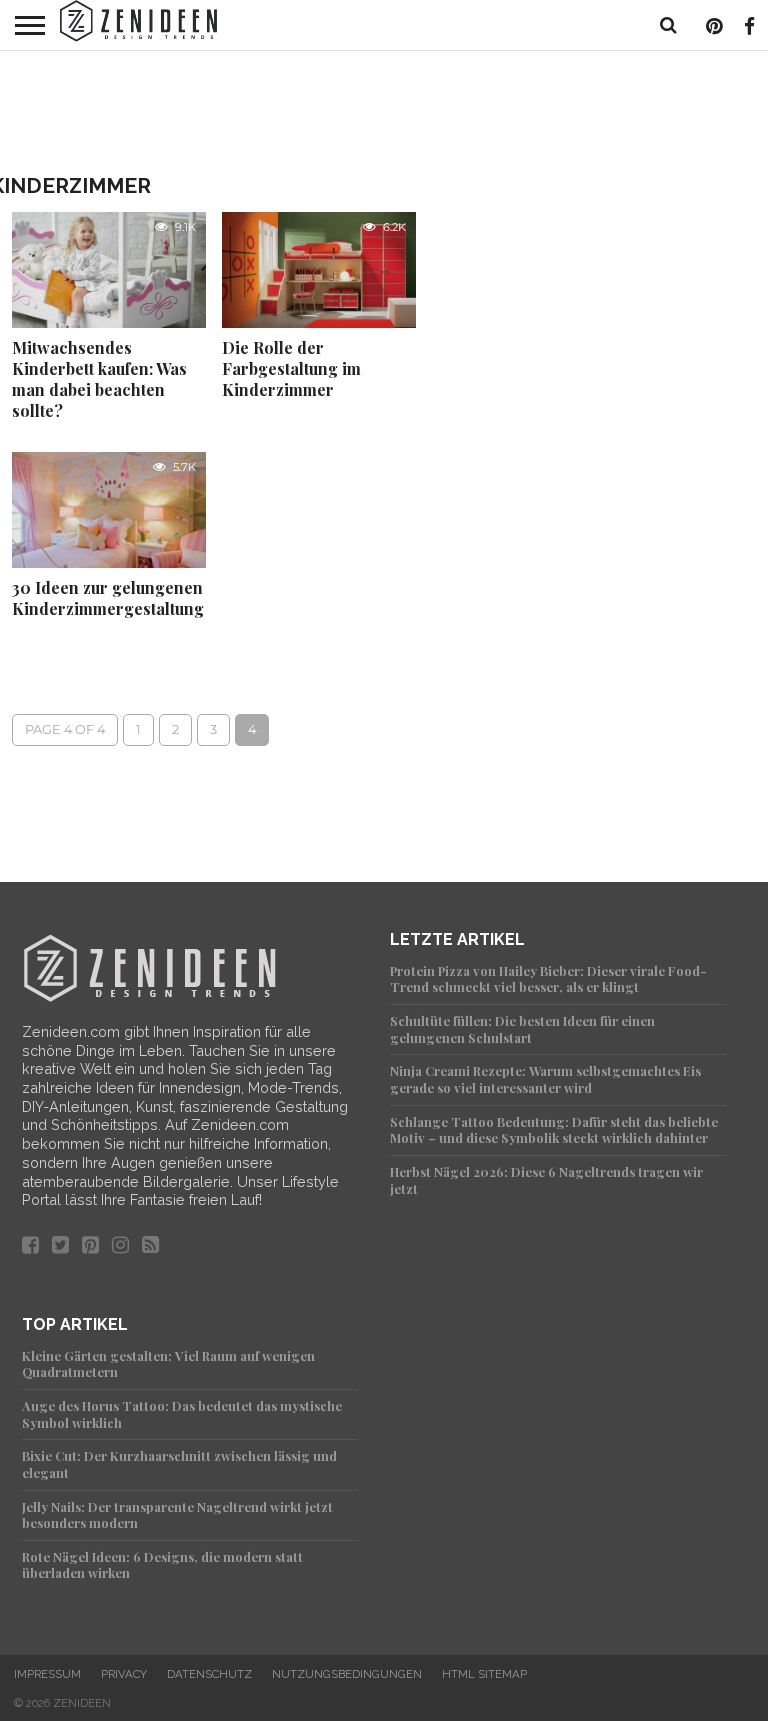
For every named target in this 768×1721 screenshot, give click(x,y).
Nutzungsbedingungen (347, 1674)
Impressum (47, 1674)
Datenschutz (209, 1674)
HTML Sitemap (484, 1674)
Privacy (124, 1674)
